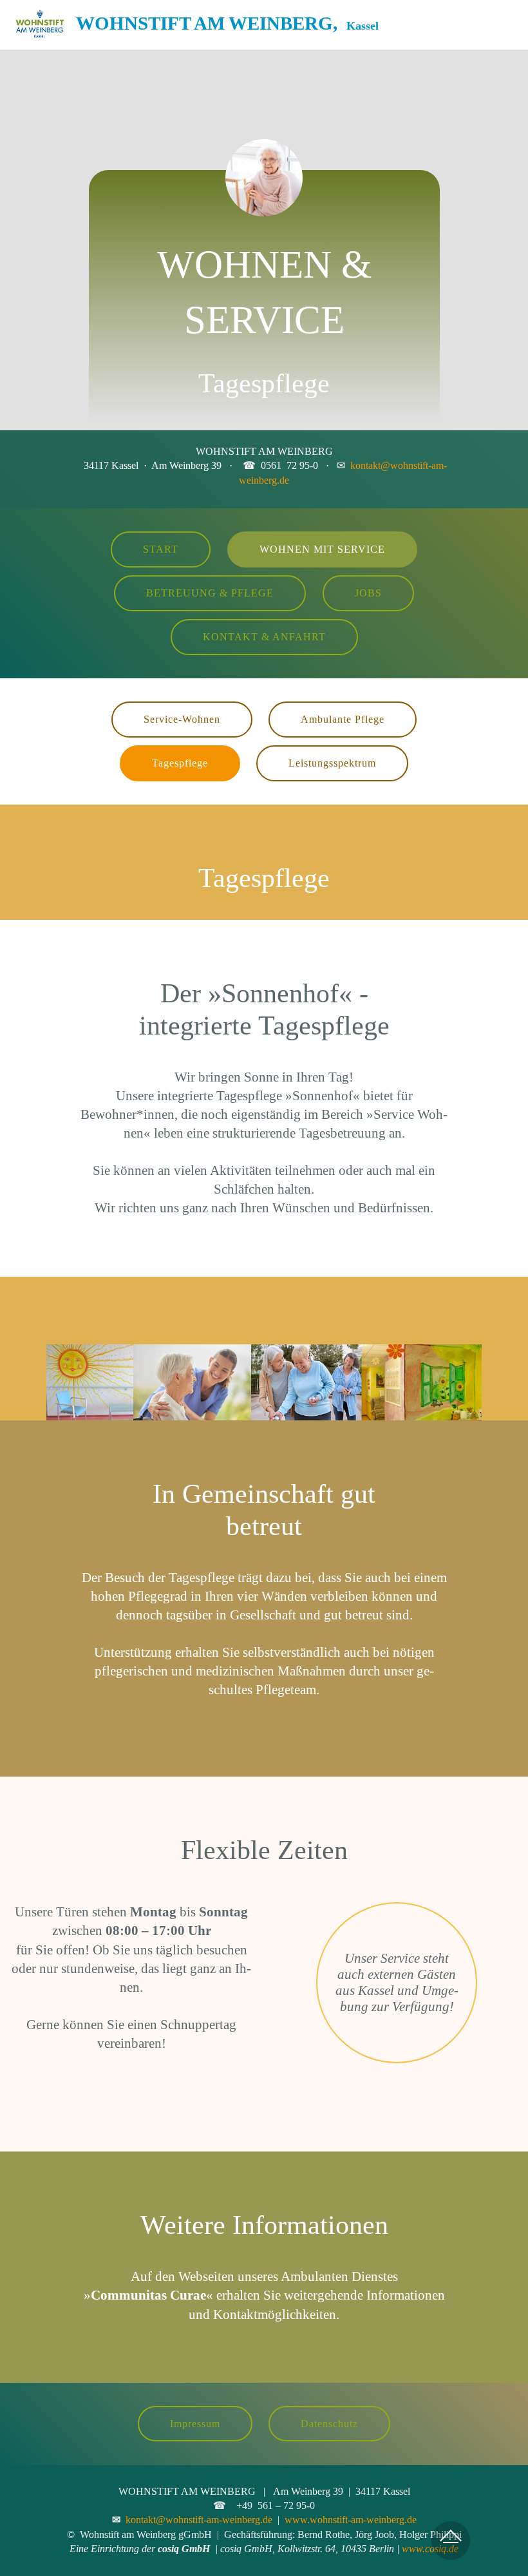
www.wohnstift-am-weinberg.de (351, 2520)
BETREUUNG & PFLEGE (210, 593)
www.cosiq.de (430, 2549)
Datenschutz (329, 2424)
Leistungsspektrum (332, 763)
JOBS (368, 593)
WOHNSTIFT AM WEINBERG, (227, 25)
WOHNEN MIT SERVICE (322, 549)
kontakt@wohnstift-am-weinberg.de (199, 2520)
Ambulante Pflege (343, 719)
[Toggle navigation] (508, 21)
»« (148, 2295)
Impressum (195, 2424)
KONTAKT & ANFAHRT (264, 637)
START (161, 549)
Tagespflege (180, 763)
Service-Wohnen (182, 719)
